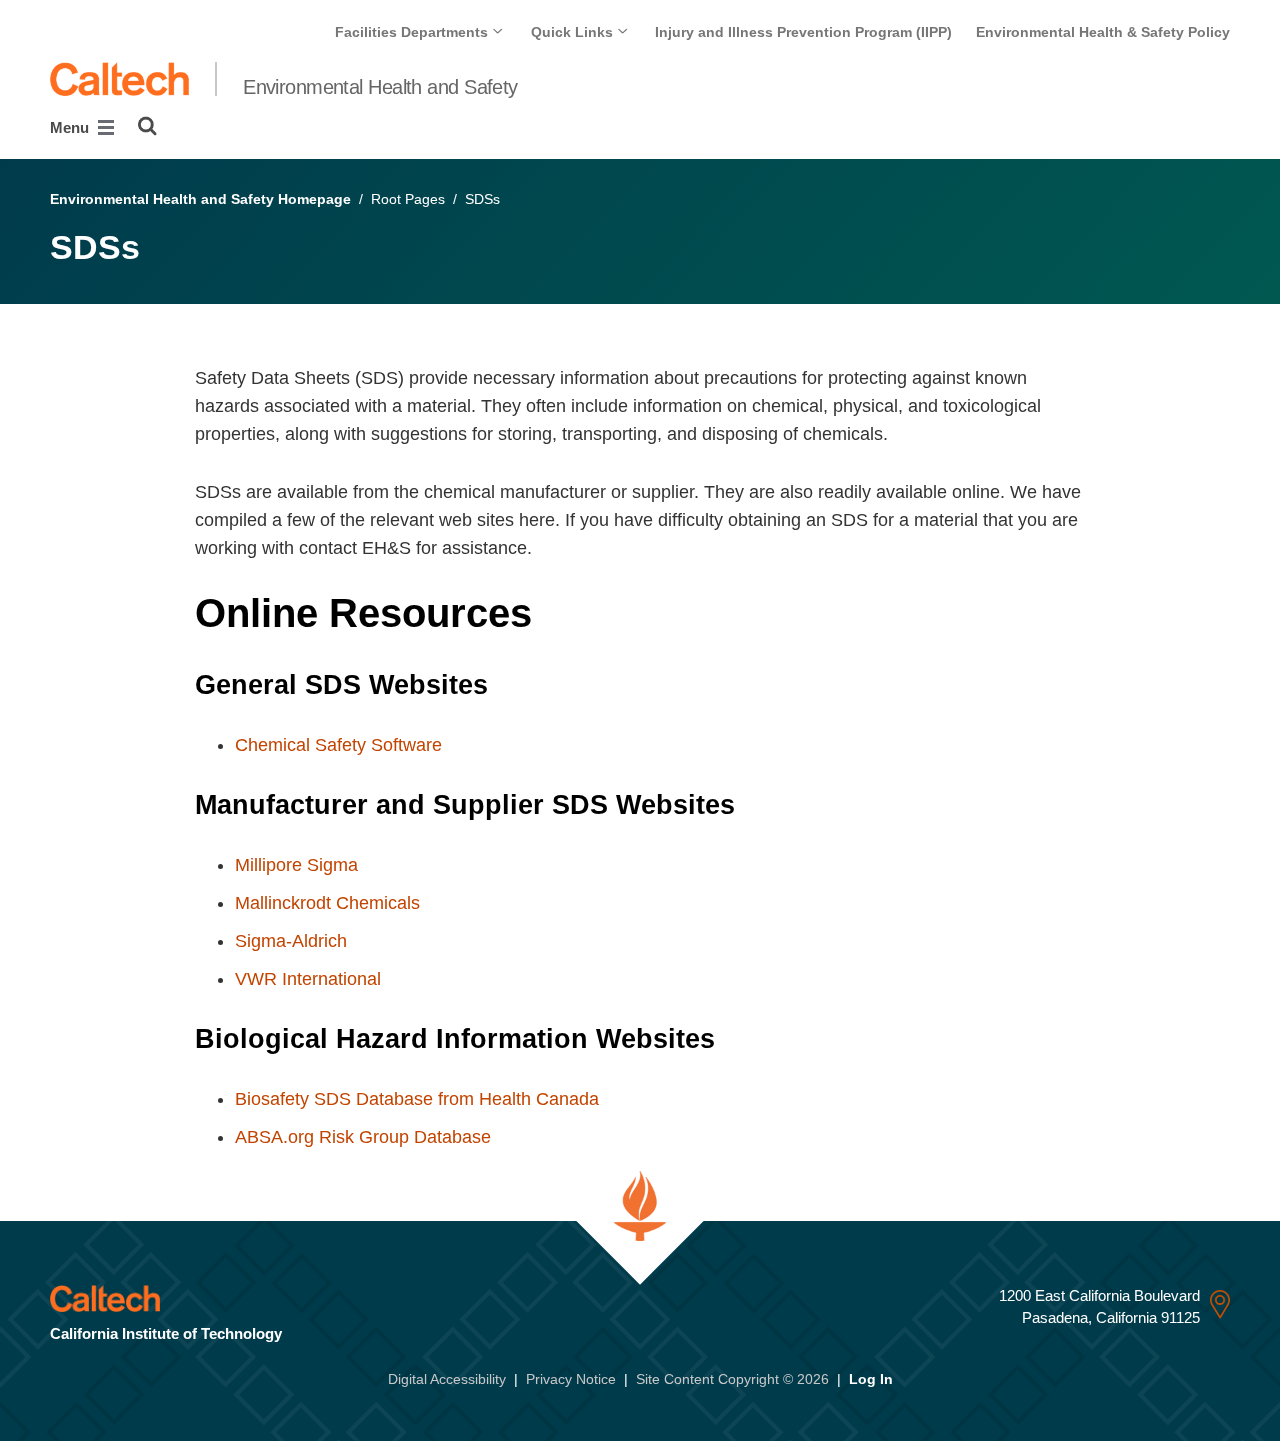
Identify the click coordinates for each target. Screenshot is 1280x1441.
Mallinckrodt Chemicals (327, 903)
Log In (871, 1379)
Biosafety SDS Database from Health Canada (417, 1099)
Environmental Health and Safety (380, 87)
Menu (71, 127)
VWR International (308, 979)
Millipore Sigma (296, 865)
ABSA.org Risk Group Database (363, 1137)
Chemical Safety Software (338, 745)
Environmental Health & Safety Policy (1103, 32)
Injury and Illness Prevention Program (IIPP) (803, 32)
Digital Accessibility (447, 1379)
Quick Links (574, 32)
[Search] (147, 126)
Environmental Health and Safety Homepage (200, 199)
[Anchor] (558, 613)
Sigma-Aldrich (291, 941)
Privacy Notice (571, 1379)
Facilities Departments (413, 32)
